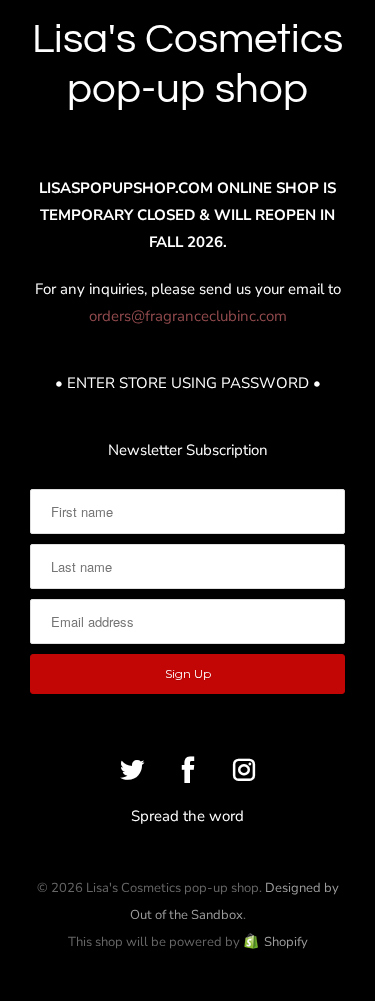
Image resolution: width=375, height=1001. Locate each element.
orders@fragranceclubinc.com (188, 316)
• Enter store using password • (188, 383)
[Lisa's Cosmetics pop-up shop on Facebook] (188, 770)
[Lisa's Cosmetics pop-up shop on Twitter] (132, 770)
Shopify (286, 942)
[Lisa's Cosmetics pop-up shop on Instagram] (244, 770)
